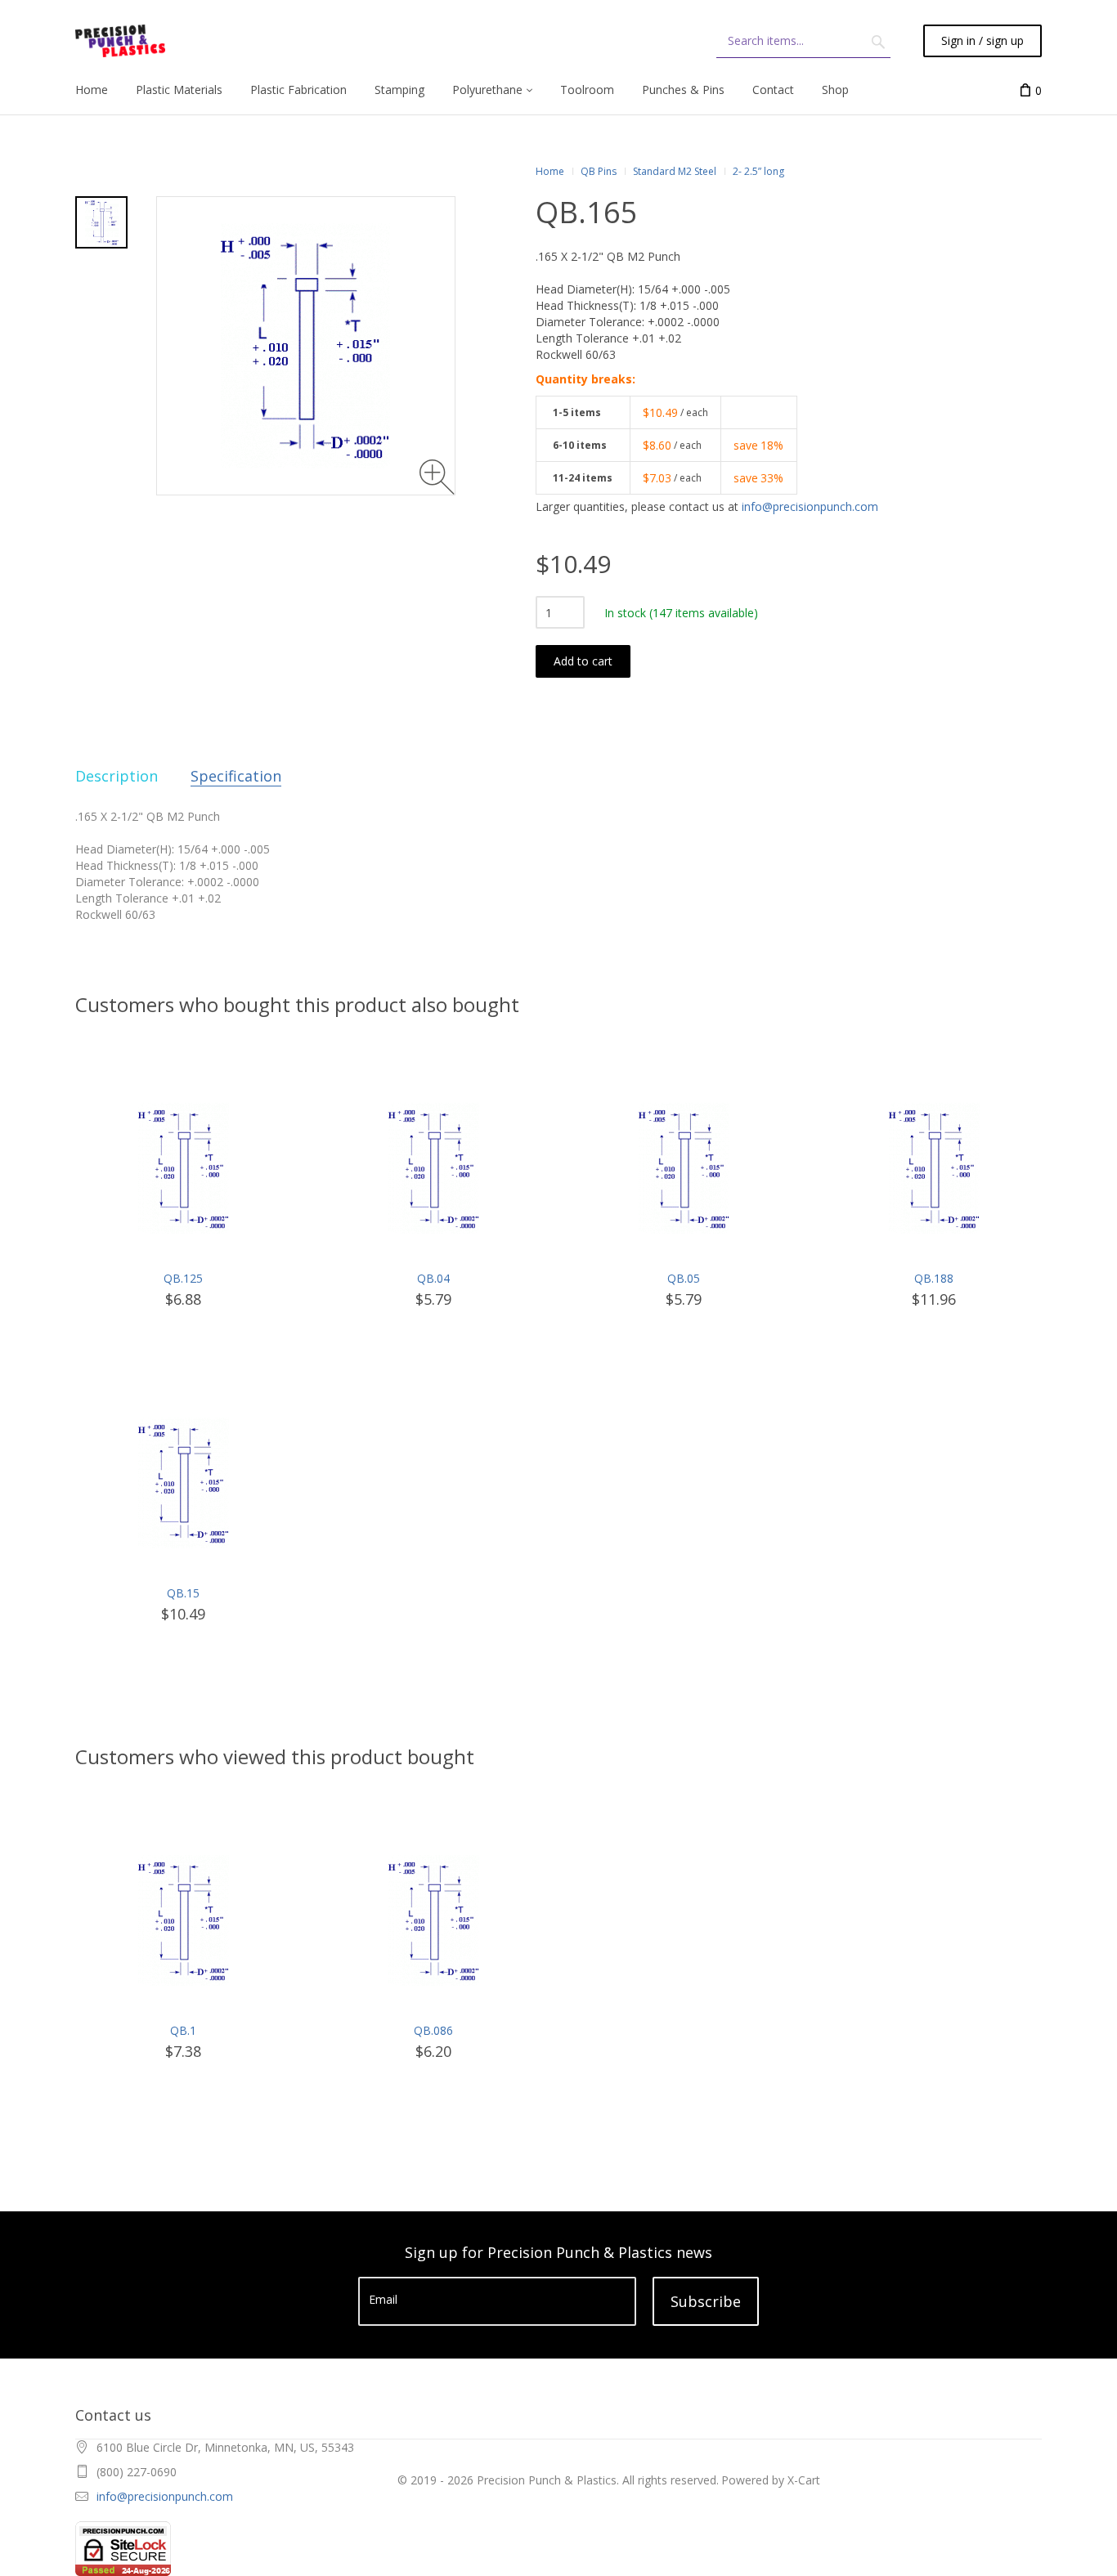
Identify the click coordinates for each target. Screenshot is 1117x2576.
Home (550, 171)
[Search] (878, 41)
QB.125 (183, 1278)
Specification (236, 776)
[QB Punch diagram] (101, 222)
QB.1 (183, 2030)
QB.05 (684, 1278)
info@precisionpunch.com (810, 506)
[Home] (120, 41)
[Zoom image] (437, 477)
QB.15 (183, 1593)
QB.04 (433, 1278)
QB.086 (433, 2030)
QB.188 (934, 1278)
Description (117, 776)
